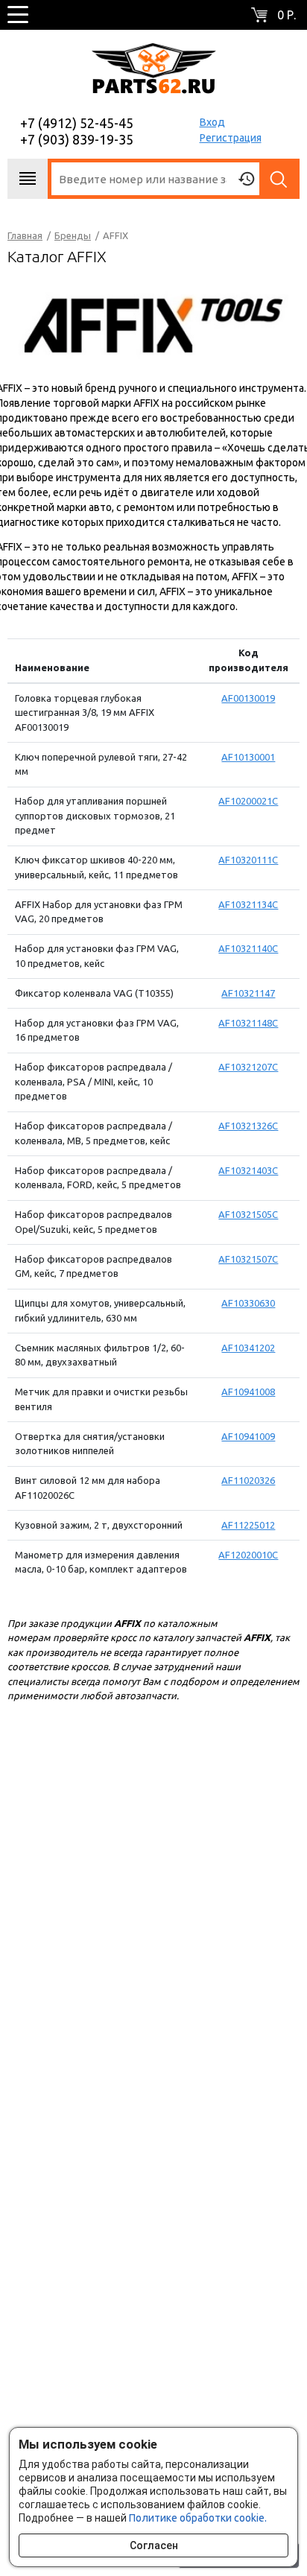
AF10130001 (248, 757)
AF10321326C (248, 1126)
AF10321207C (248, 1067)
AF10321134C (248, 904)
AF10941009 (248, 1436)
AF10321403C (248, 1170)
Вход (212, 122)
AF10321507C (248, 1259)
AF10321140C (248, 948)
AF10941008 (248, 1392)
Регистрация (231, 138)
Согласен (154, 2545)
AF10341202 (248, 1348)
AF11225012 (248, 1525)
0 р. (287, 15)
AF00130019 (248, 698)
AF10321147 (248, 993)
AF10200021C (248, 801)
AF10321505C (248, 1214)
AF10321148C (248, 1023)
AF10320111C (248, 860)
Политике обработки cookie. (198, 2518)
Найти (279, 179)
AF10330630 (248, 1303)
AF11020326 (248, 1480)
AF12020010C (248, 1555)
